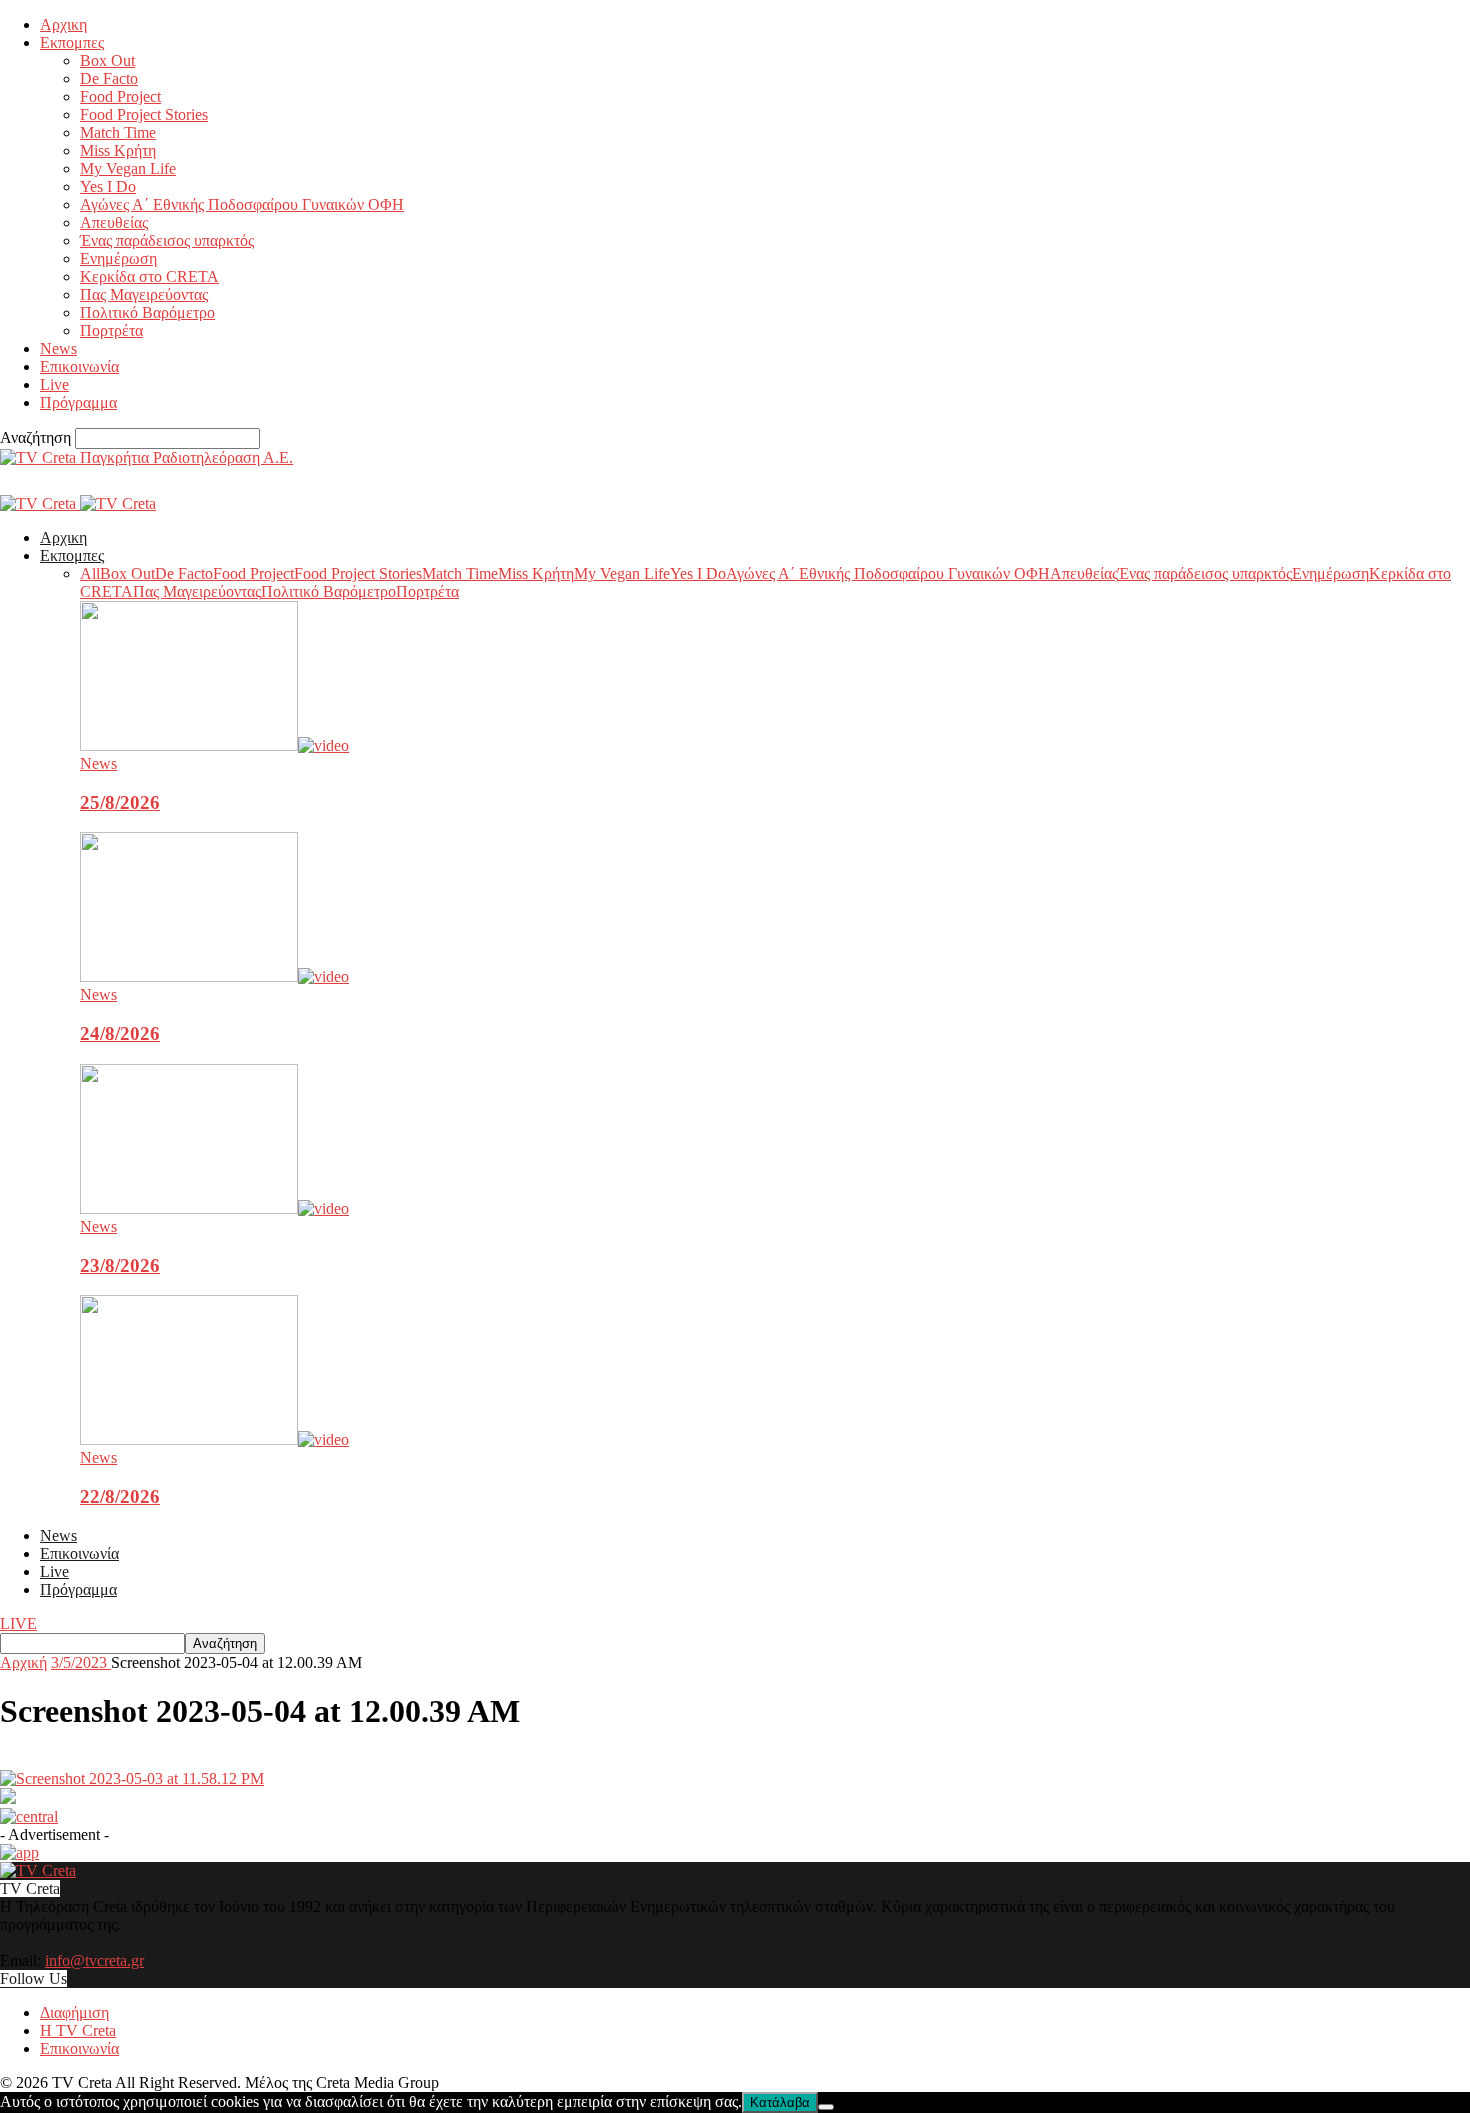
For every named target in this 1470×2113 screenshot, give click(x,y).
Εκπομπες (72, 42)
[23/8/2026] (214, 1208)
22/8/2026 (120, 1496)
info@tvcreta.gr (94, 1960)
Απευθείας (114, 222)
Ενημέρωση (118, 258)
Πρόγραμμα (78, 402)
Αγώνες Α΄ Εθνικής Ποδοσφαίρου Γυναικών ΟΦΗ (242, 204)
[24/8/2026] (214, 976)
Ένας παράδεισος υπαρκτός (167, 240)
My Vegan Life (128, 168)
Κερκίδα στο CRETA (149, 276)
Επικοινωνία (79, 366)
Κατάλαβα (780, 2102)
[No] (826, 2107)
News (58, 348)
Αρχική (23, 1662)
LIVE (18, 1623)
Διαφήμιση (74, 2012)
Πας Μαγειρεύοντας (144, 294)
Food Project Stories (144, 114)
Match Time (118, 132)
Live (54, 384)
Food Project (120, 96)
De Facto (109, 78)
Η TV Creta (78, 2030)
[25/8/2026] (214, 745)
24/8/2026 (120, 1033)
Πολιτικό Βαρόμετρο (147, 312)
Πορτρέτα (111, 330)
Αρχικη (63, 24)
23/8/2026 (120, 1265)
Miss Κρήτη (118, 150)
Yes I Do (108, 186)
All (90, 573)
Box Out (107, 60)
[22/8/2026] (214, 1439)
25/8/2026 (120, 802)
